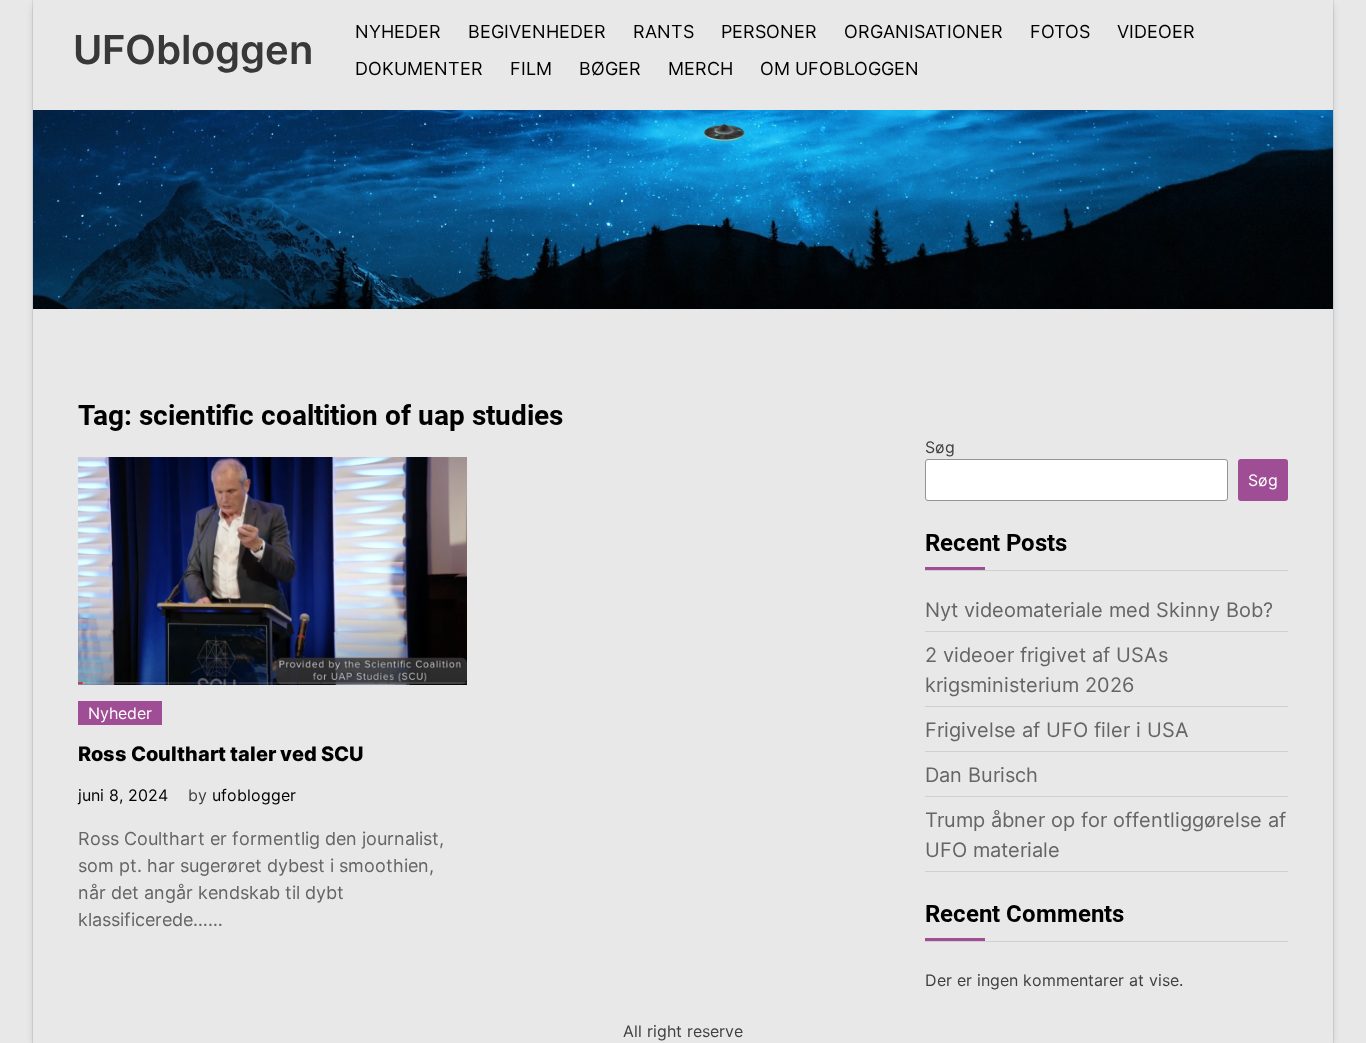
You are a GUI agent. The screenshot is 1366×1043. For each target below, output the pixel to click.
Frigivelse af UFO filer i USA (1057, 730)
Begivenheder (537, 31)
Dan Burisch (981, 775)
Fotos (1060, 31)
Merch (700, 68)
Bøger (610, 68)
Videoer (1156, 31)
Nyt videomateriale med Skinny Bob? (1099, 610)
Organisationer (923, 31)
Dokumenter (419, 68)
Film (531, 68)
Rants (663, 31)
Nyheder (398, 31)
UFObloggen (193, 50)
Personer (769, 31)
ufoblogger (254, 795)
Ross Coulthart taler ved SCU (221, 754)
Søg (940, 447)
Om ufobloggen (839, 68)
